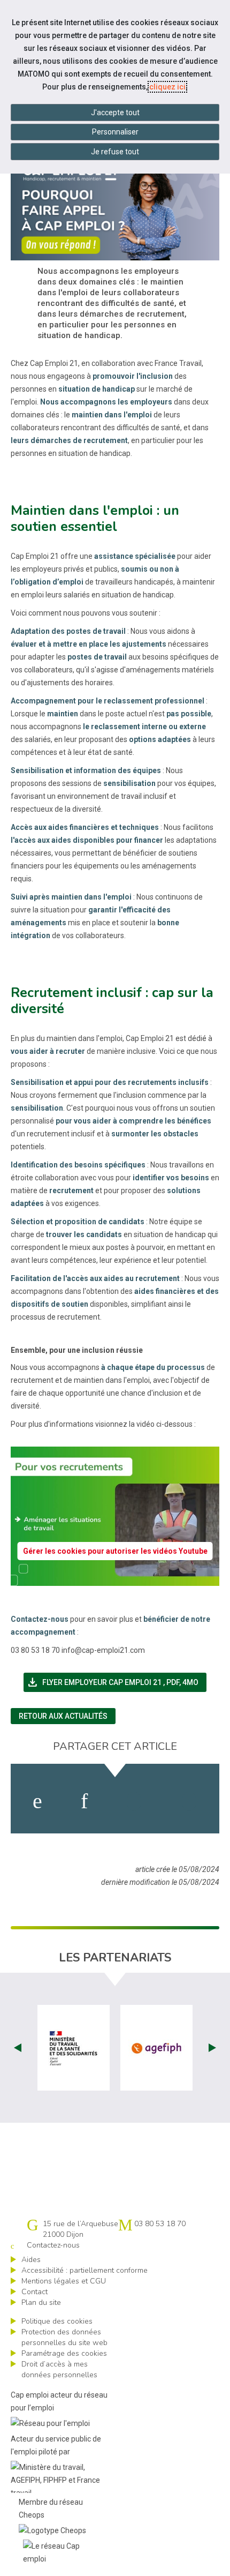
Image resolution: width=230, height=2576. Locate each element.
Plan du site (41, 2302)
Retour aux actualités (63, 1716)
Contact (34, 2292)
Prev (18, 2048)
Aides (31, 2260)
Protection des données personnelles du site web (64, 2337)
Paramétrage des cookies (64, 2353)
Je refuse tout (115, 152)
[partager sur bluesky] (189, 1801)
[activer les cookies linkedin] (84, 1801)
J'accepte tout (115, 113)
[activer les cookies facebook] (37, 1801)
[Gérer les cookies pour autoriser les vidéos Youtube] (115, 1579)
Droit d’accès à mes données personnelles (59, 2369)
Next (212, 2048)
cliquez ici (167, 87)
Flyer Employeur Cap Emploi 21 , (116, 1682)
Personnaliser (115, 132)
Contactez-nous (53, 2245)
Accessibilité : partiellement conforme (85, 2270)
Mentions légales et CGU (64, 2281)
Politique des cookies (57, 2321)
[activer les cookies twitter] (134, 1801)
